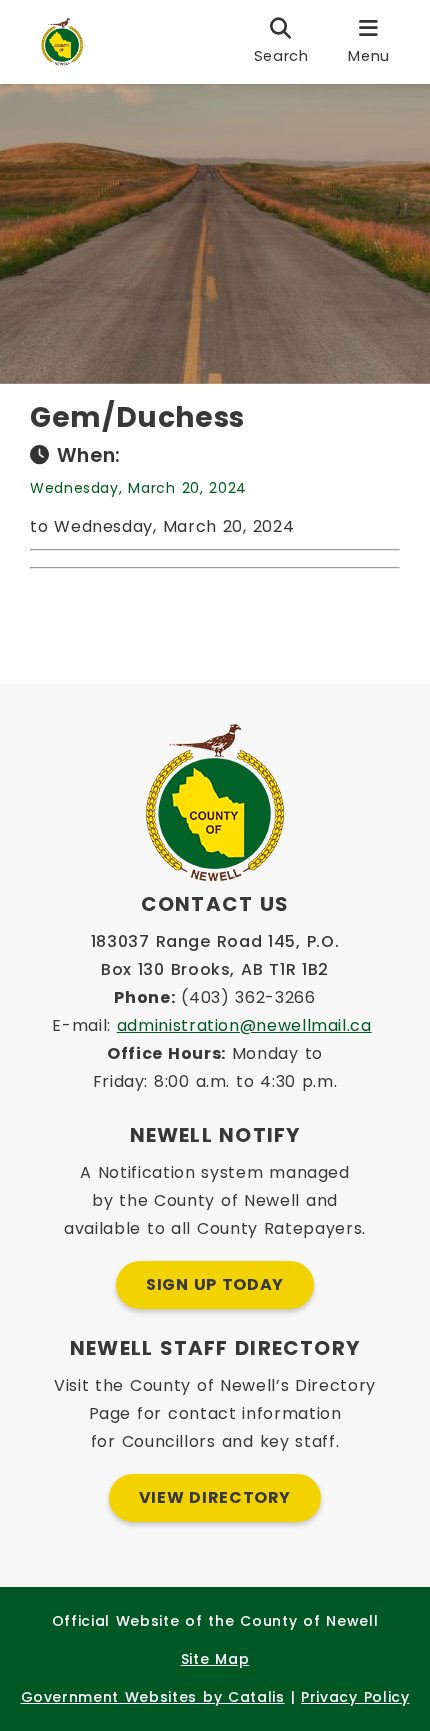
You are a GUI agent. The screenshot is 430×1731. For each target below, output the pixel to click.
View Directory (215, 1497)
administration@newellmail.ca (244, 1025)
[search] (281, 42)
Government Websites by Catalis (153, 1697)
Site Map (215, 1659)
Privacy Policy (355, 1697)
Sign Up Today (215, 1284)
